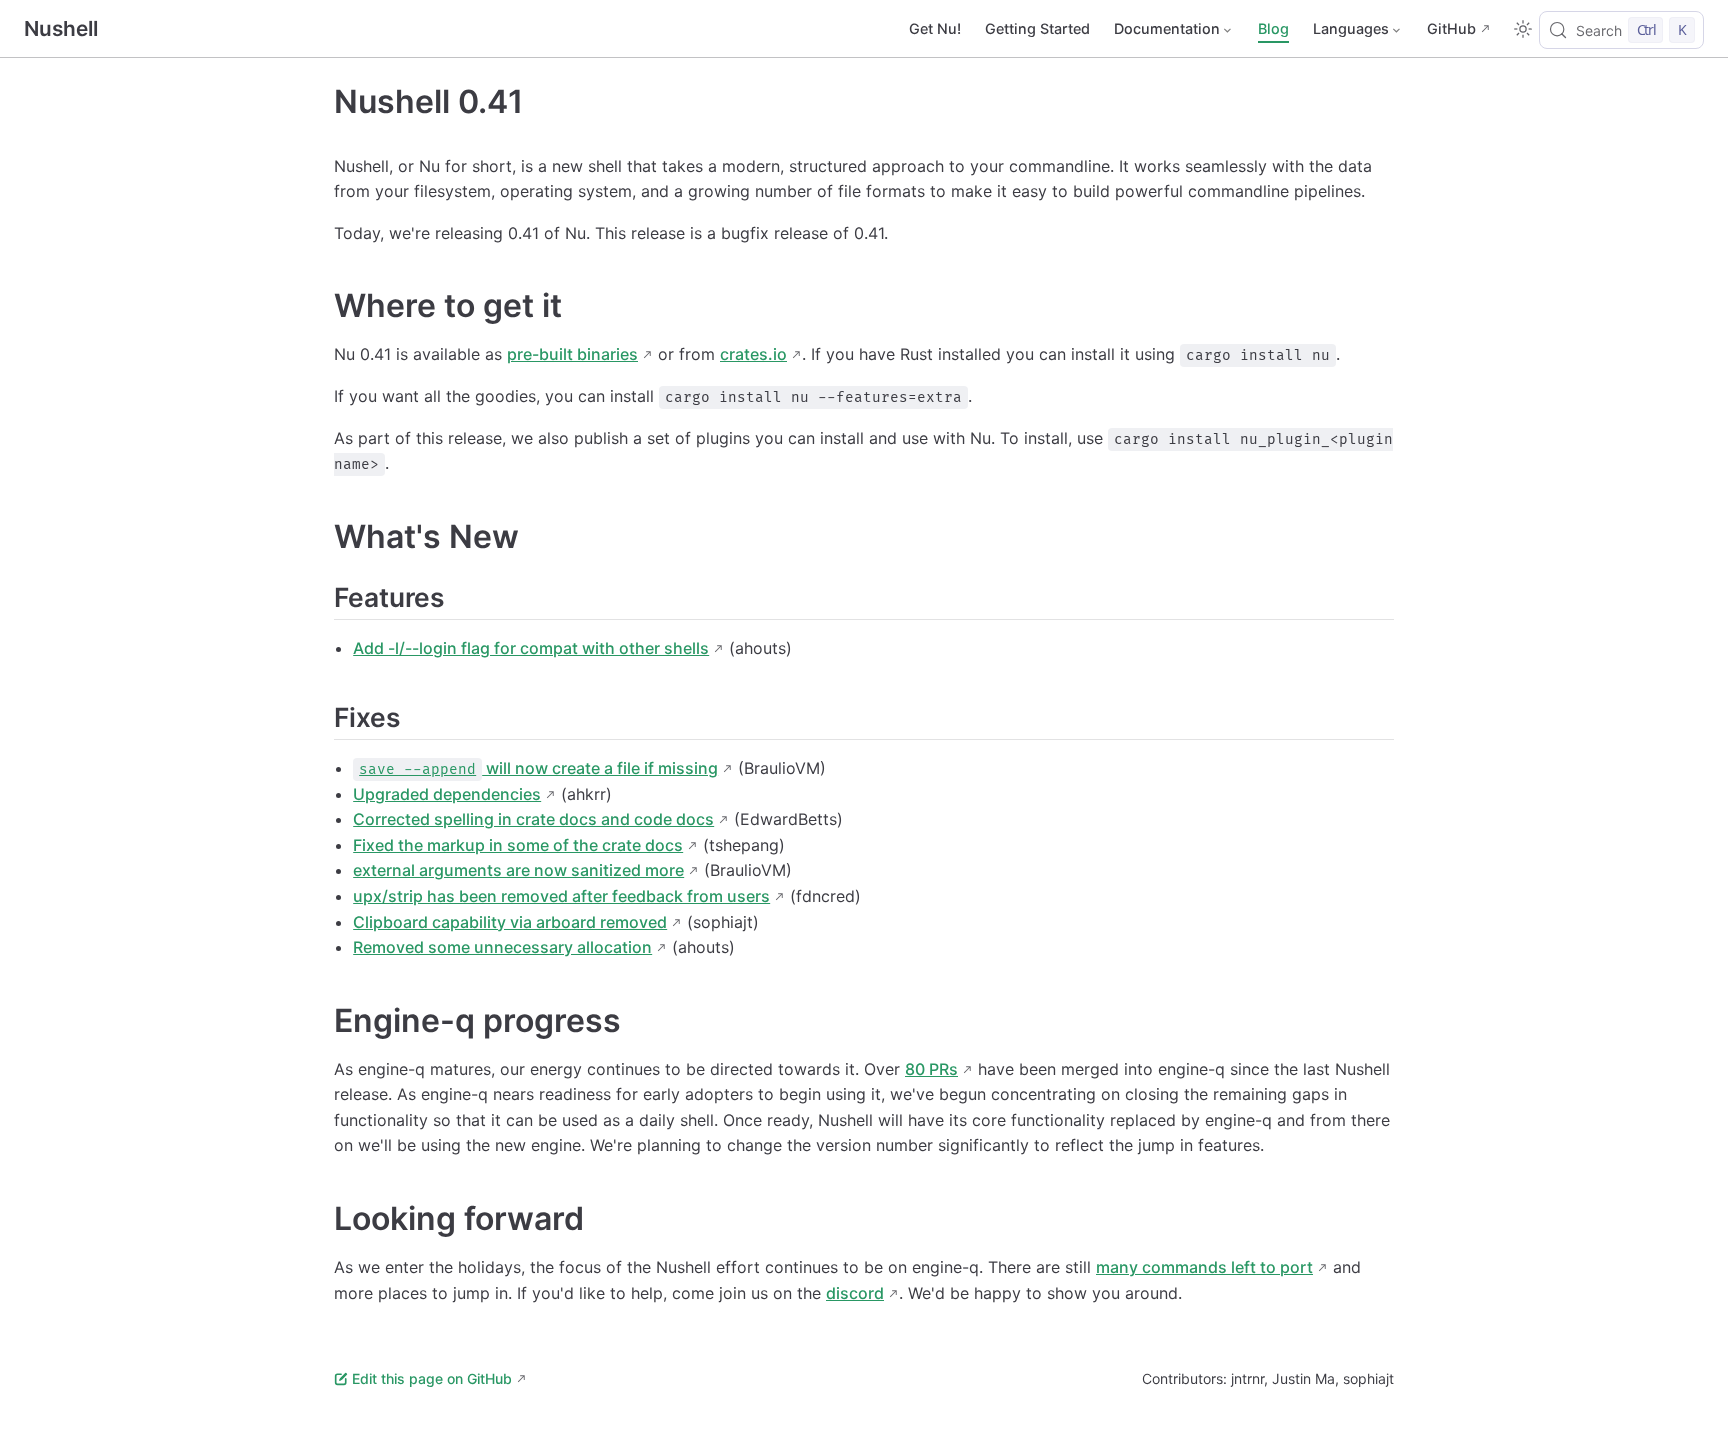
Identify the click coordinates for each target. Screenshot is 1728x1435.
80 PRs (931, 1069)
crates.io (753, 354)
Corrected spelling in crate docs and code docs (533, 819)
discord (855, 1293)
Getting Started (1037, 28)
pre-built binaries (572, 354)
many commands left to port (1204, 1267)
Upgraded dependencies (447, 794)
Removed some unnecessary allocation (502, 947)
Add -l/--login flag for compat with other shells (531, 648)
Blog (1273, 28)
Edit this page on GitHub (432, 1378)
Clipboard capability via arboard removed (510, 922)
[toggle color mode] (1523, 29)
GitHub (1451, 28)
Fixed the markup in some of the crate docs (518, 845)
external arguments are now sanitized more (518, 870)
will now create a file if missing (538, 768)
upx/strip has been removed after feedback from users (561, 896)
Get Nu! (935, 28)
